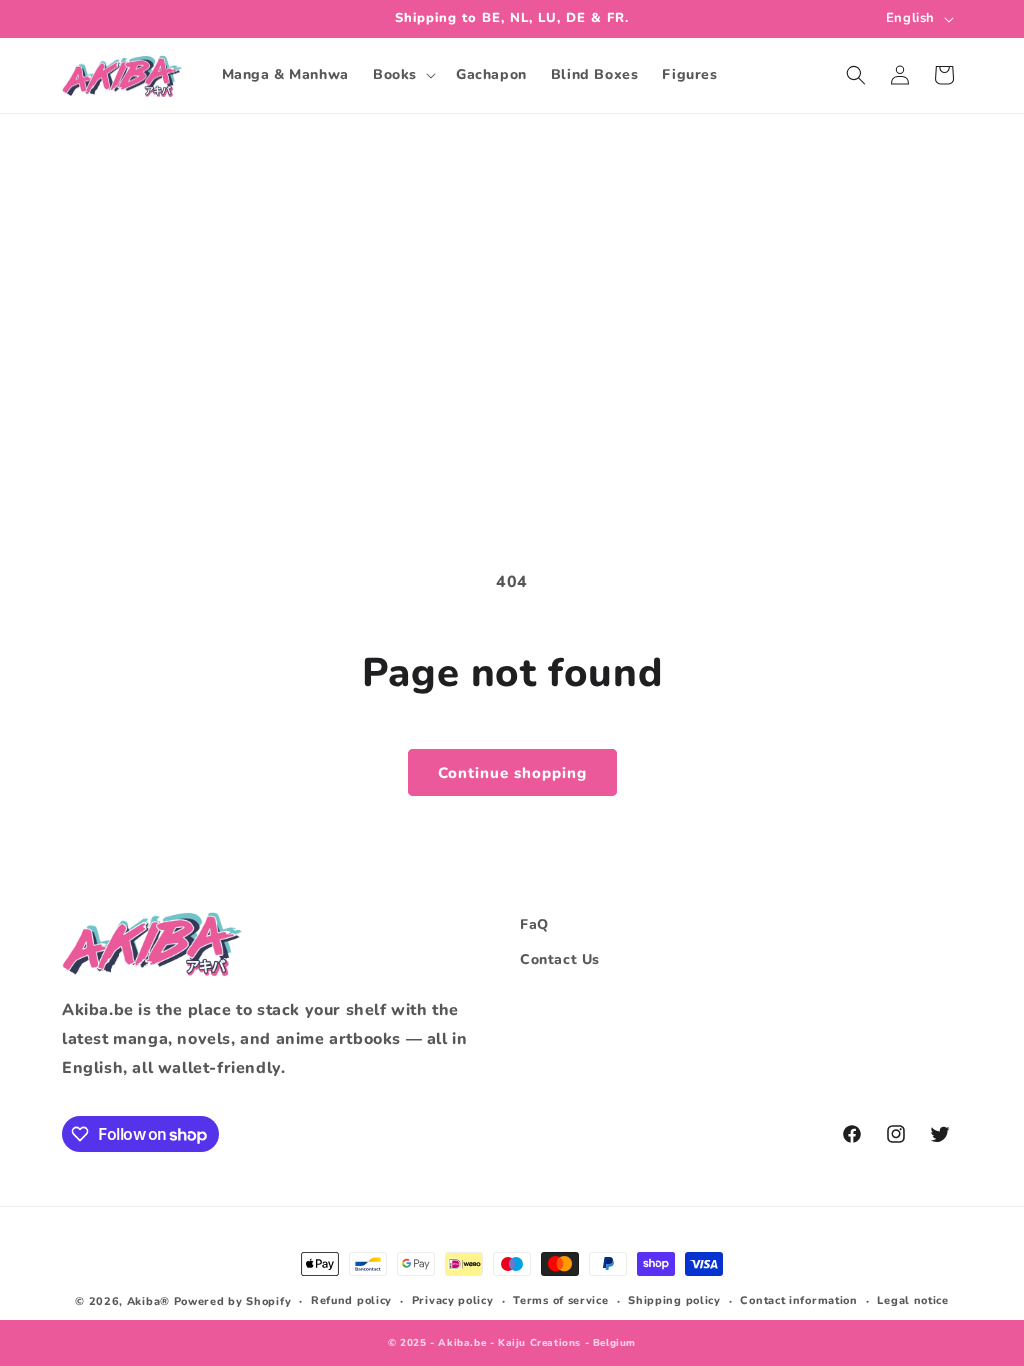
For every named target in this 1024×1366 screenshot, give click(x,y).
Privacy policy (453, 1300)
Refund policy (351, 1300)
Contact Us (560, 959)
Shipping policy (674, 1300)
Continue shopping (512, 773)
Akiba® (148, 1301)
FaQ (534, 924)
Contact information (798, 1300)
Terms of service (560, 1300)
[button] (402, 75)
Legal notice (912, 1300)
